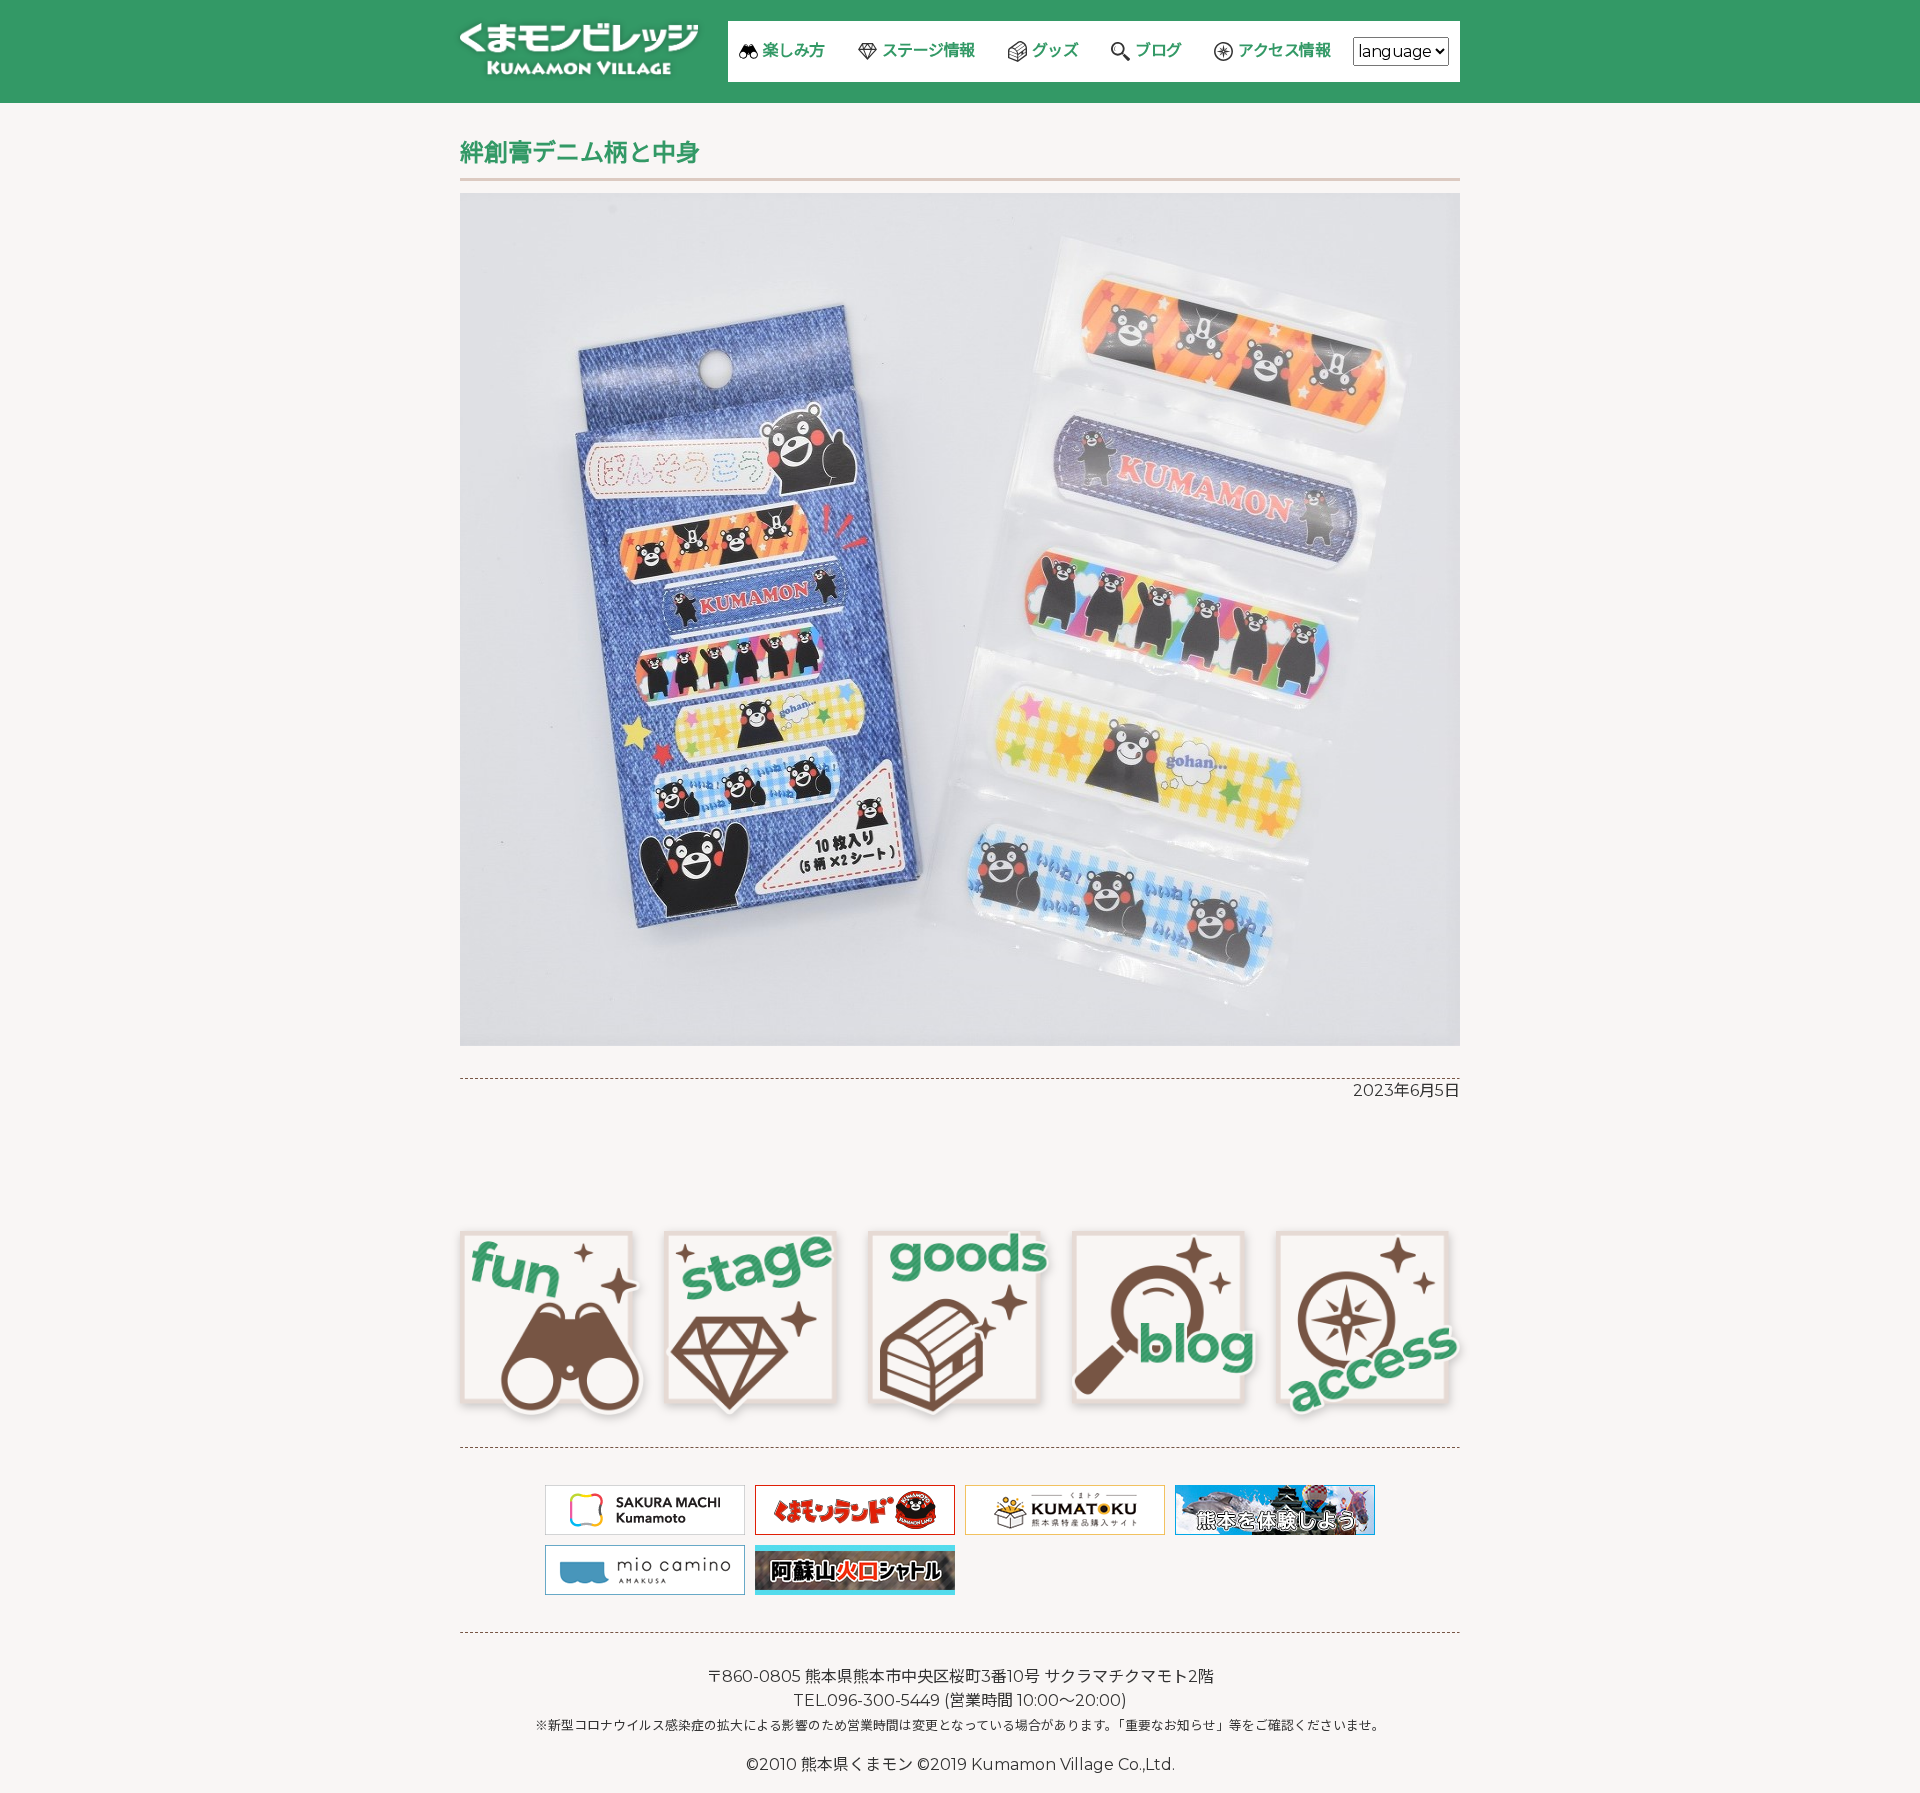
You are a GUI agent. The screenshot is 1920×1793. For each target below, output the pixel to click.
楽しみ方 (794, 50)
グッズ (1055, 50)
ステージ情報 (928, 50)
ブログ (1158, 50)
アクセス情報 (1284, 50)
